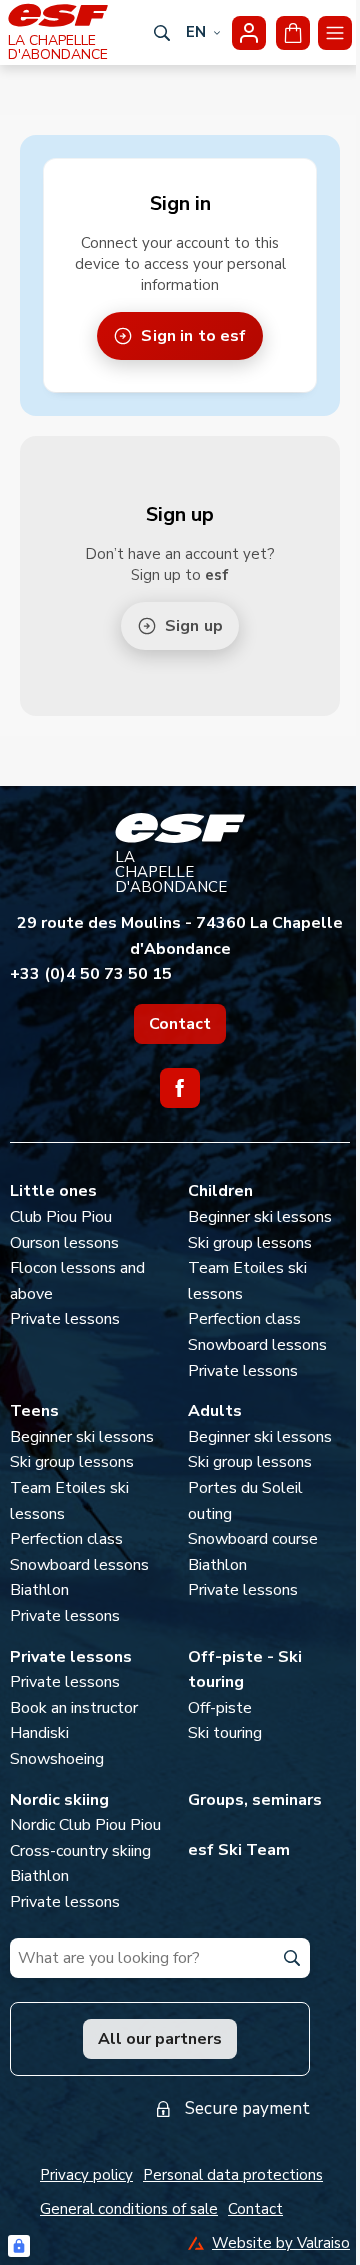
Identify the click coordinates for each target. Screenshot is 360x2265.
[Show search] (162, 33)
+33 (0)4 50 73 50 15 (91, 974)
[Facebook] (180, 1088)
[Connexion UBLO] (19, 2246)
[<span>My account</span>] (249, 33)
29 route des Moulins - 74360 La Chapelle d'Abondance (180, 936)
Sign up (194, 626)
